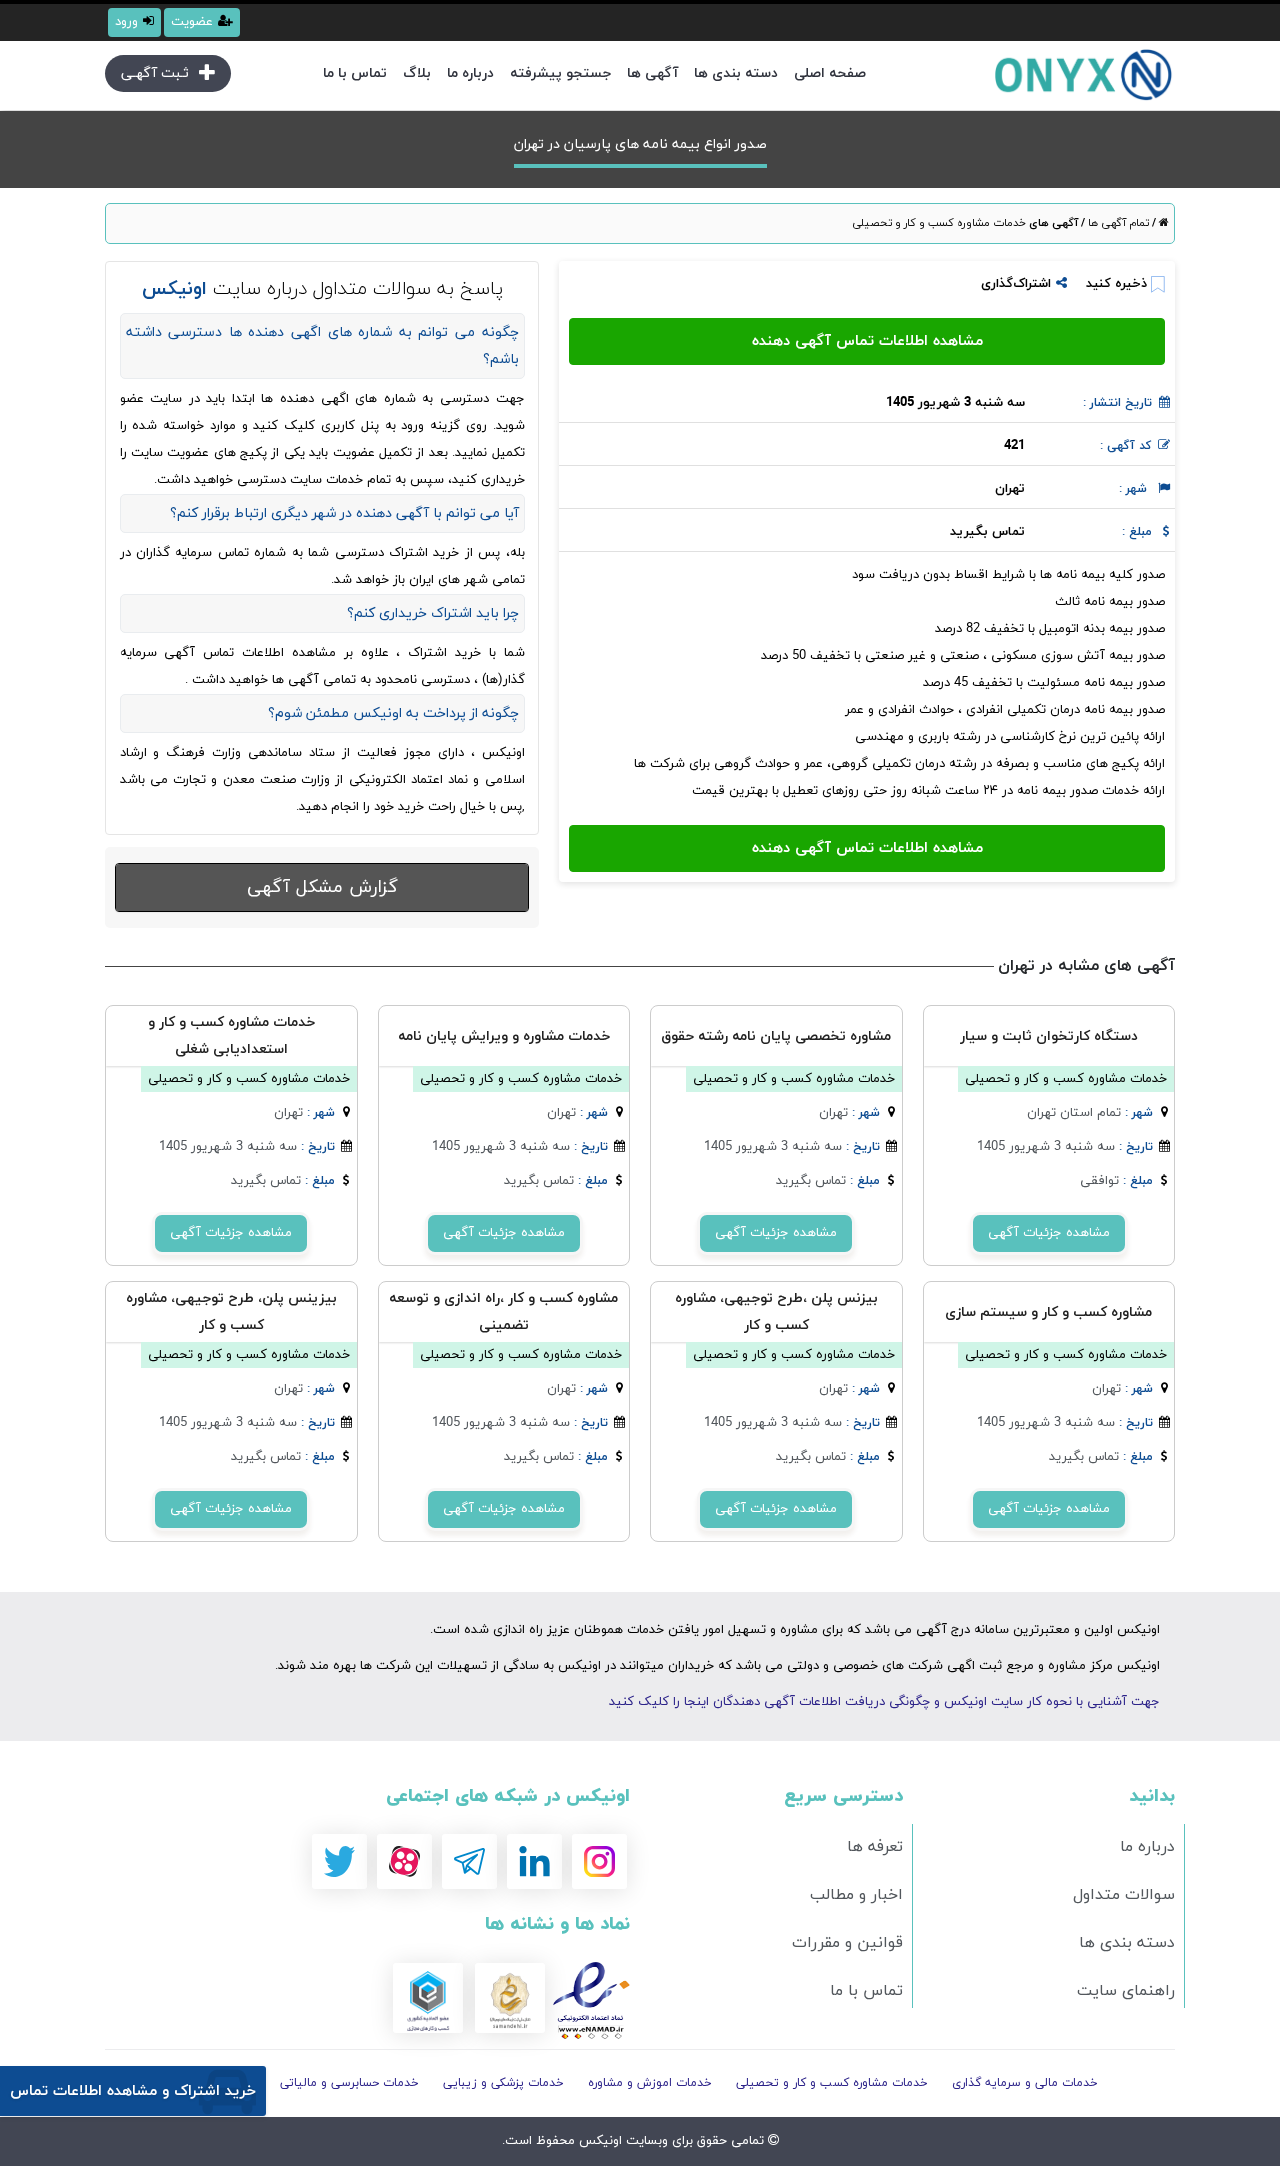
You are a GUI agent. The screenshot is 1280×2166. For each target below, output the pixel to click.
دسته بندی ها (736, 73)
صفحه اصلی (830, 73)
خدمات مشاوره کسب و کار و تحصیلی (939, 223)
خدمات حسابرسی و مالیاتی (349, 2083)
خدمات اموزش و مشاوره (650, 2083)
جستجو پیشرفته (560, 73)
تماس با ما (355, 73)
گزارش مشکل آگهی (322, 887)
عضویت (192, 22)
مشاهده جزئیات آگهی (1049, 1233)
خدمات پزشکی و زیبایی (503, 2083)
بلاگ (417, 73)
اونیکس (598, 2141)
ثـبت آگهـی (155, 73)
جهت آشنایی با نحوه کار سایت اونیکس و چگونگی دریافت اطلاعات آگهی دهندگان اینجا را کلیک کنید (884, 1702)
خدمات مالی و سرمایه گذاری (1025, 2083)
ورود (126, 22)
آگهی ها (652, 73)
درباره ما (470, 73)
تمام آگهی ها (1117, 223)
